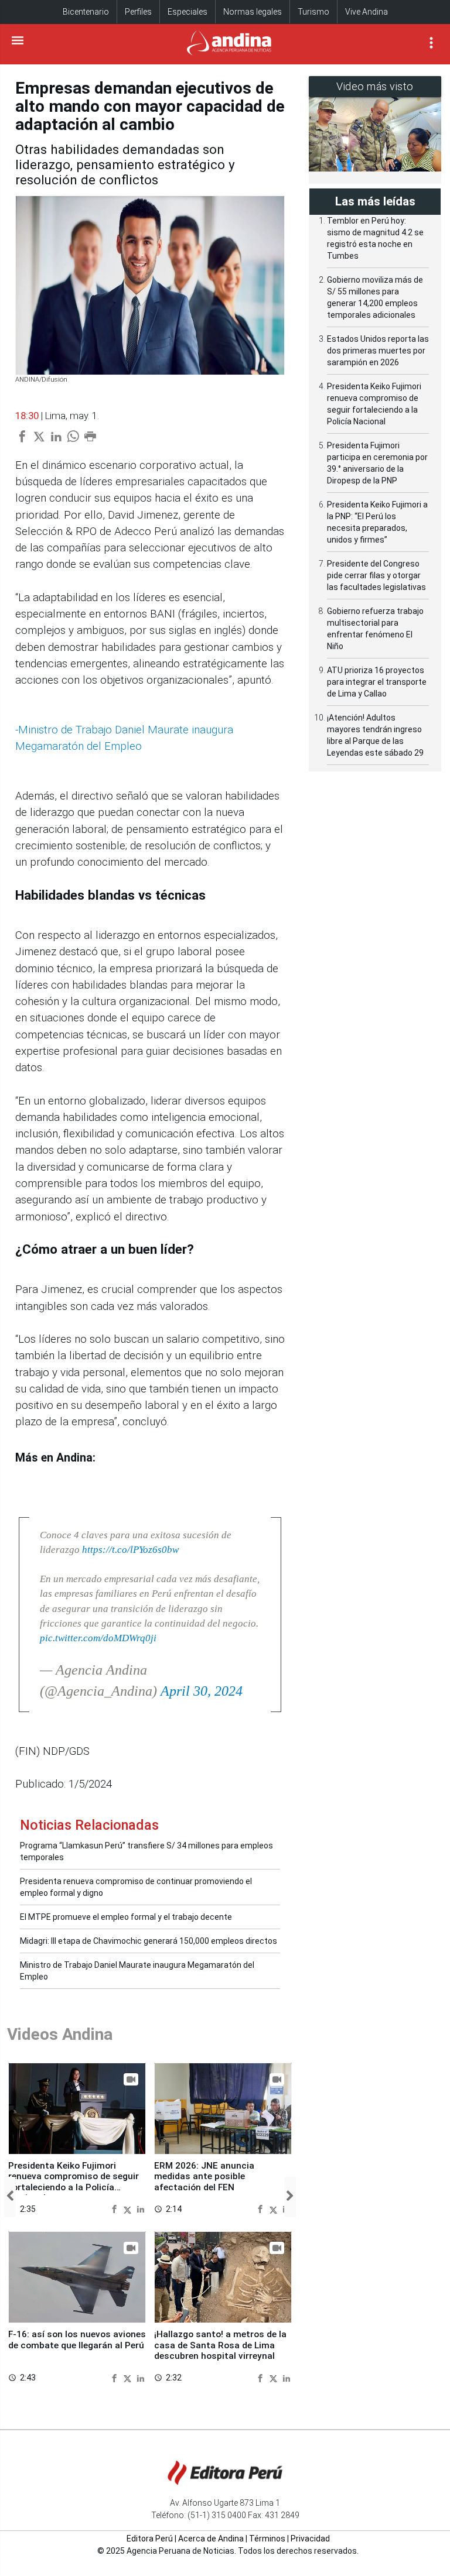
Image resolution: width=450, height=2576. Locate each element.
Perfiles (138, 12)
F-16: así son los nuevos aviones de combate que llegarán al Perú (77, 2340)
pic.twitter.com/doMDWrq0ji (98, 1638)
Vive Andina (367, 12)
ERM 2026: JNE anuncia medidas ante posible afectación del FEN (204, 2177)
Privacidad (310, 2539)
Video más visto (375, 86)
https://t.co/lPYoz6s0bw (130, 1550)
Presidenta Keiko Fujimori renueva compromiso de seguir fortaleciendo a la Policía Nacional (74, 2182)
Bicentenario (86, 12)
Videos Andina (60, 2034)
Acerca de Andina (211, 2539)
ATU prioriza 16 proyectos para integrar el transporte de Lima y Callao (377, 682)
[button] (10, 2197)
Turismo (313, 12)
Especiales (187, 12)
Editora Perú (150, 2539)
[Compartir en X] (129, 2209)
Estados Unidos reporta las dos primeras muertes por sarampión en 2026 (378, 351)
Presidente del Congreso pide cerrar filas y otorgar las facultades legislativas (376, 575)
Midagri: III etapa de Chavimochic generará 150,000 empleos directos (149, 1941)
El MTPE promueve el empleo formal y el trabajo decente (126, 1917)
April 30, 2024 (202, 1691)
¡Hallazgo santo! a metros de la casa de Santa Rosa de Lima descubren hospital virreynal (220, 2345)
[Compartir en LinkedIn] (141, 2209)
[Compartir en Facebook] (116, 2209)
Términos (267, 2539)
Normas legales (253, 12)
